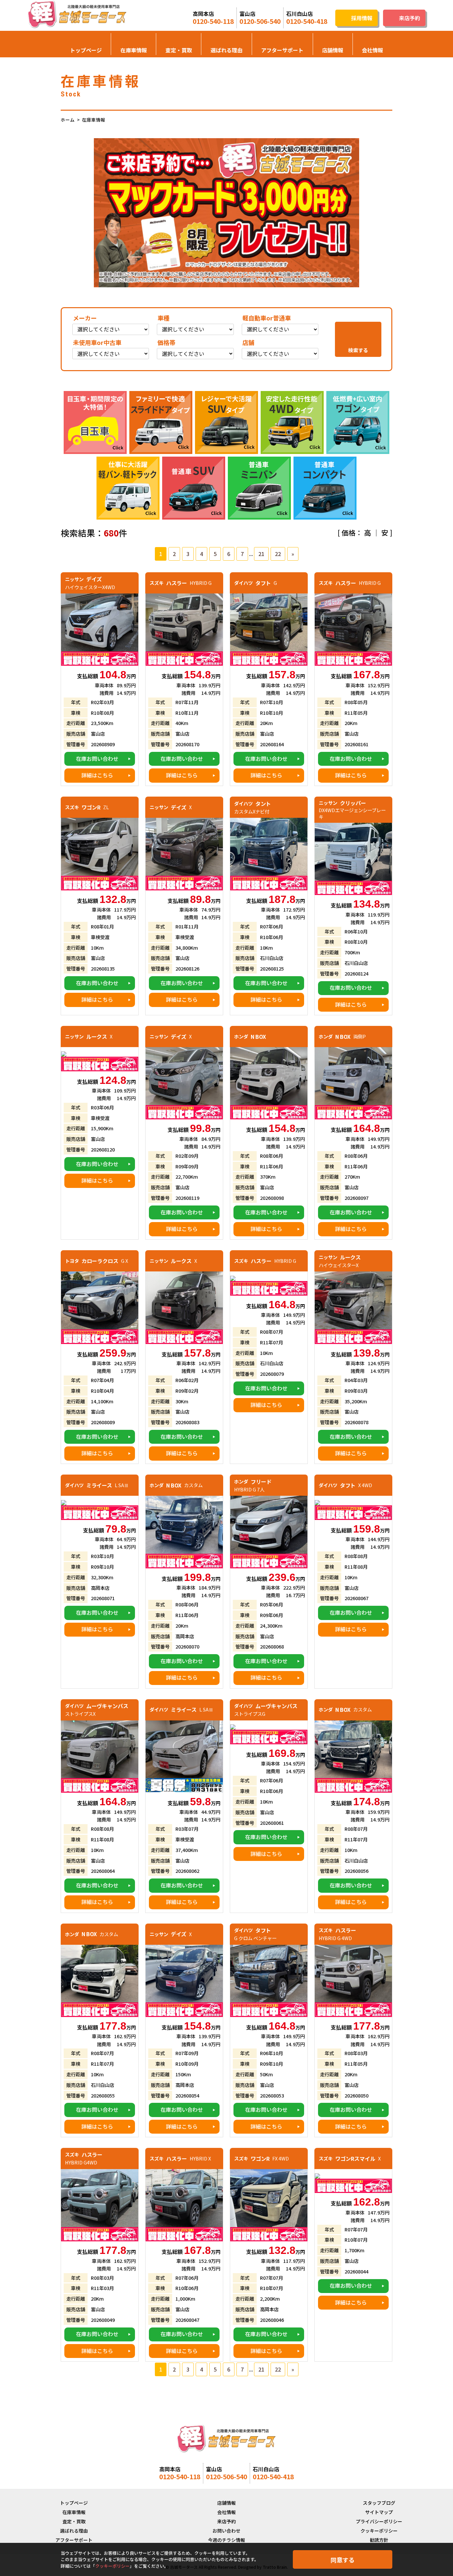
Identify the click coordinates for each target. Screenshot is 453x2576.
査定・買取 (179, 50)
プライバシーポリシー (379, 2521)
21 (261, 554)
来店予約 (227, 2521)
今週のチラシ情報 (227, 2540)
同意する (343, 2560)
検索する (358, 350)
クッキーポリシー (379, 2531)
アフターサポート (282, 50)
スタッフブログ (379, 2503)
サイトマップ (379, 2512)
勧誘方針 (379, 2540)
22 (278, 554)
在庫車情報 (134, 50)
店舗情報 (333, 50)
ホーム (68, 120)
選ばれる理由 (227, 50)
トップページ (86, 50)
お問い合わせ (227, 2531)
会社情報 (372, 50)
